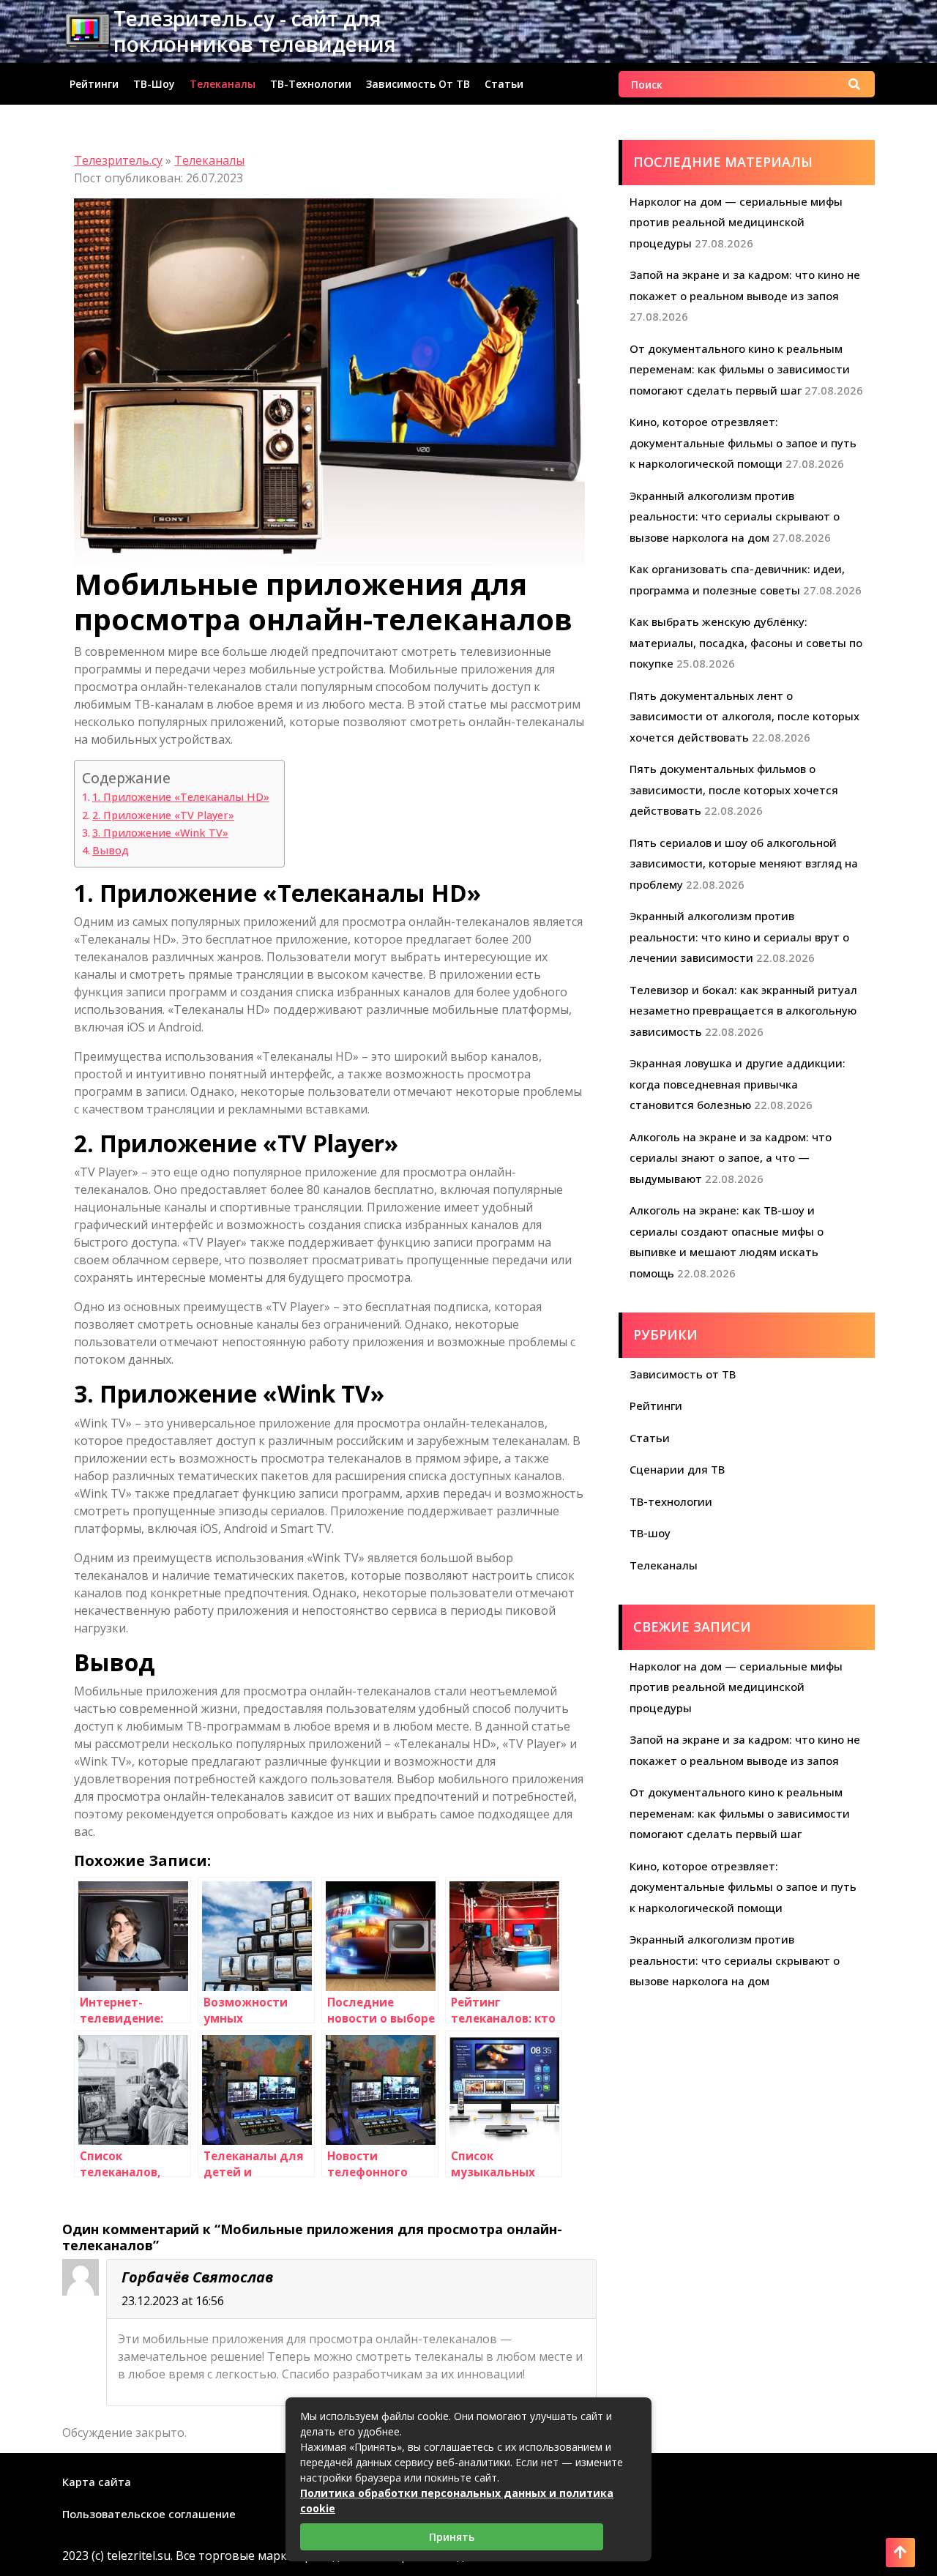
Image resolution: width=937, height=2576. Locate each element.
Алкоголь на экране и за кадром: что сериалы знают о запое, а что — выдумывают (731, 1158)
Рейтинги (94, 84)
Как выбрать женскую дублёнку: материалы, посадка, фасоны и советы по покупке (746, 642)
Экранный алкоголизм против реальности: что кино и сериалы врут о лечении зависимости (739, 937)
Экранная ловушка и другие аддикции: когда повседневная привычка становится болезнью (738, 1084)
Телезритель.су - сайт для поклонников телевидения (255, 31)
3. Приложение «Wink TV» (160, 833)
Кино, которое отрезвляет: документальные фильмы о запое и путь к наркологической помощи (743, 443)
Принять (452, 2537)
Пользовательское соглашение (149, 2514)
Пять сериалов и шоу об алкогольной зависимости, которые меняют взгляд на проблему (744, 863)
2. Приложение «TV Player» (163, 815)
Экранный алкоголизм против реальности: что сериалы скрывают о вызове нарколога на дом (735, 516)
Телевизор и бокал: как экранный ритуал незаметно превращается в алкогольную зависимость (743, 1011)
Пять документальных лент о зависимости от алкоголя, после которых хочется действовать (744, 716)
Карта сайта (97, 2482)
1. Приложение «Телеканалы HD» (181, 797)
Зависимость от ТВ (418, 84)
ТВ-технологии (311, 84)
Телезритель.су (118, 160)
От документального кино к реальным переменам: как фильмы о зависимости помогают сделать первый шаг (740, 369)
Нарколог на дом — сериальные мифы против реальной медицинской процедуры (736, 222)
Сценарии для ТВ (677, 1469)
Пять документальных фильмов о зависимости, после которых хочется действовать (734, 789)
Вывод (111, 850)
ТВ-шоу (154, 84)
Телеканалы (223, 84)
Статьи (504, 84)
